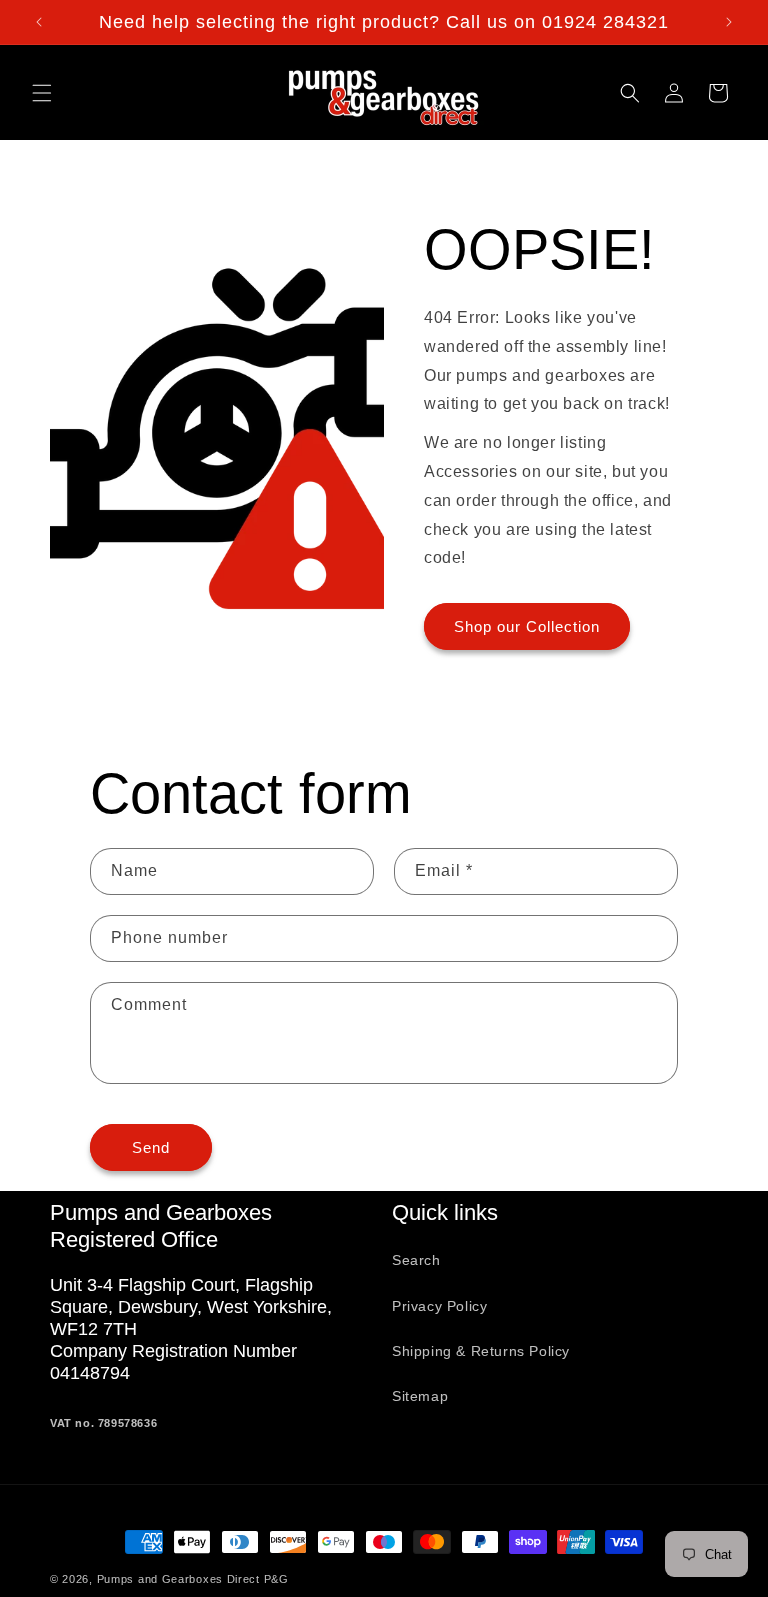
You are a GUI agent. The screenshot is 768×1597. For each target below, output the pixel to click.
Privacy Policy (439, 1306)
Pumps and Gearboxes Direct (178, 1579)
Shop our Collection (527, 626)
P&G (276, 1579)
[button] (42, 93)
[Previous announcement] (39, 22)
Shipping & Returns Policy (481, 1351)
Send (151, 1147)
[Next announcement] (729, 22)
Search (416, 1260)
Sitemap (420, 1396)
